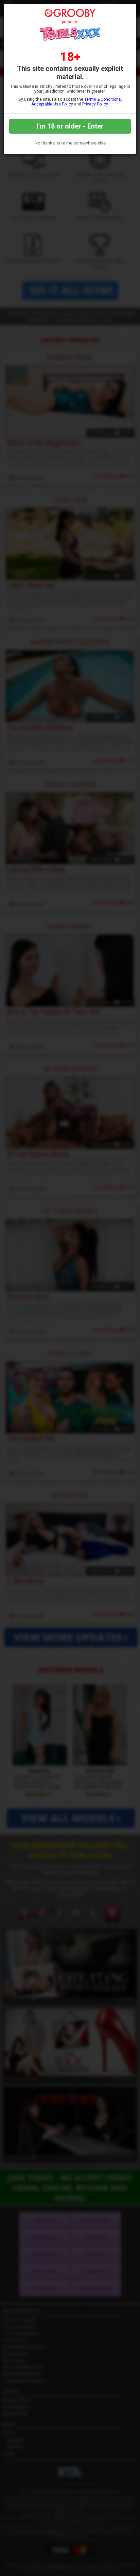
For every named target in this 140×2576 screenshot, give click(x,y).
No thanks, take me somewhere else (70, 143)
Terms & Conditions (103, 99)
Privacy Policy (95, 104)
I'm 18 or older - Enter (70, 126)
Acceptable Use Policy (52, 104)
